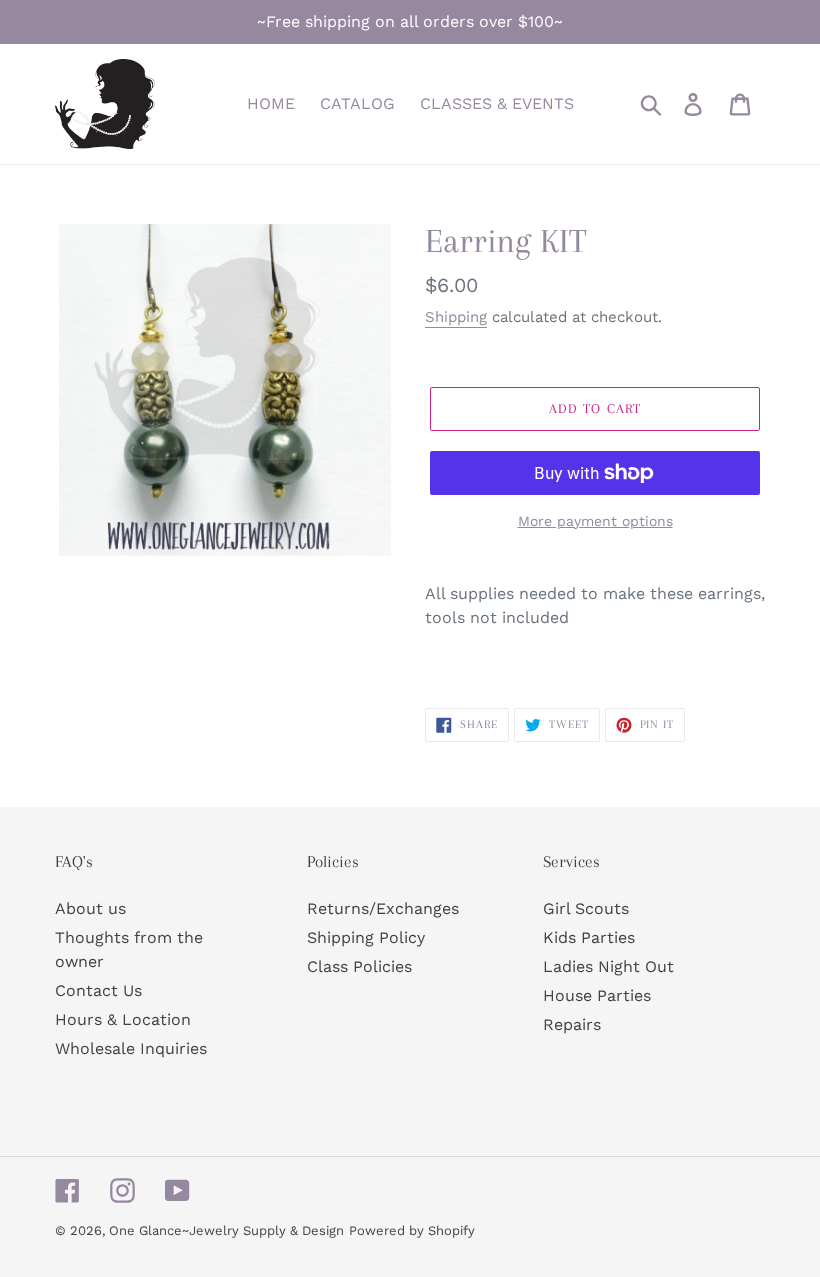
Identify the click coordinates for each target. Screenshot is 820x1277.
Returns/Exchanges (383, 908)
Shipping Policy (366, 937)
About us (90, 908)
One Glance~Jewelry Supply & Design (226, 1230)
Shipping (456, 317)
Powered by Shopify (412, 1230)
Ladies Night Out (608, 966)
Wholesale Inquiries (131, 1048)
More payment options (595, 521)
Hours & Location (123, 1019)
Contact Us (98, 990)
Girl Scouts (586, 908)
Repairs (572, 1024)
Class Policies (359, 966)
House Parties (597, 995)
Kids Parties (589, 937)
